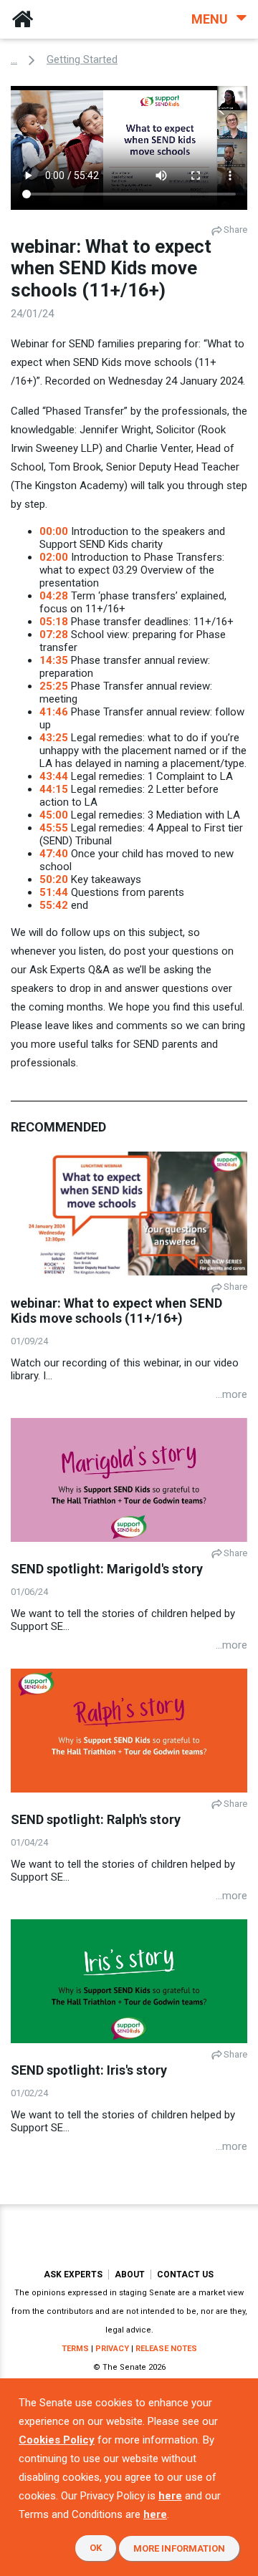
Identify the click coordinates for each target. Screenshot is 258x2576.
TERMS (75, 2349)
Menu (211, 19)
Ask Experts (73, 2274)
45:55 (54, 828)
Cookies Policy (57, 2440)
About (130, 2274)
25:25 (54, 686)
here (170, 2496)
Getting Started (82, 59)
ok (96, 2548)
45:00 (54, 815)
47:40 (54, 854)
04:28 (54, 596)
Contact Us (185, 2274)
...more (231, 1394)
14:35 (54, 660)
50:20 (54, 879)
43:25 (54, 738)
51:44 (54, 892)
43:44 (54, 776)
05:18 (54, 622)
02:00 (54, 557)
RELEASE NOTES (166, 2349)
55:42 (54, 905)
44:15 (54, 789)
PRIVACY (112, 2349)
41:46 (54, 712)
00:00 (54, 531)
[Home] (22, 19)
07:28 (54, 635)
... (14, 59)
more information (179, 2548)
